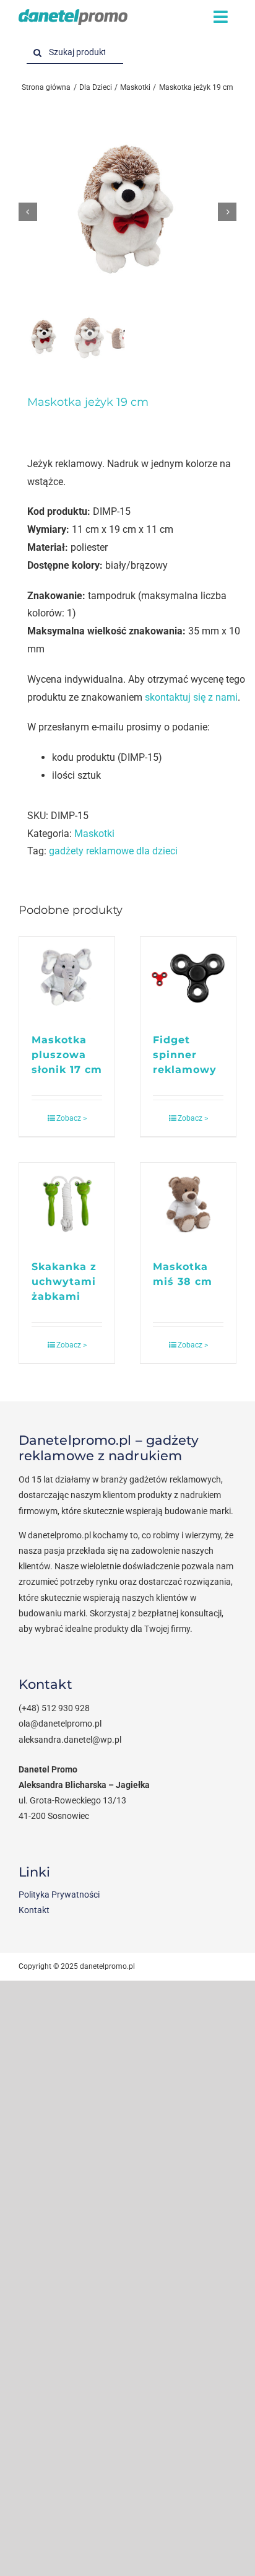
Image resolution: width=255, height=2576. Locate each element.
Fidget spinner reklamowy (185, 1055)
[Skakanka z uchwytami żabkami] (67, 1205)
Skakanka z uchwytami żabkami (64, 1281)
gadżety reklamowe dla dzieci (113, 851)
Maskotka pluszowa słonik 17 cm (67, 1055)
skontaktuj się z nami (191, 697)
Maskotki (94, 834)
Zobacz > (71, 1118)
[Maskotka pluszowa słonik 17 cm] (67, 979)
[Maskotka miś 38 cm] (188, 1205)
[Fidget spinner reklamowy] (188, 979)
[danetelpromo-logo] (73, 14)
